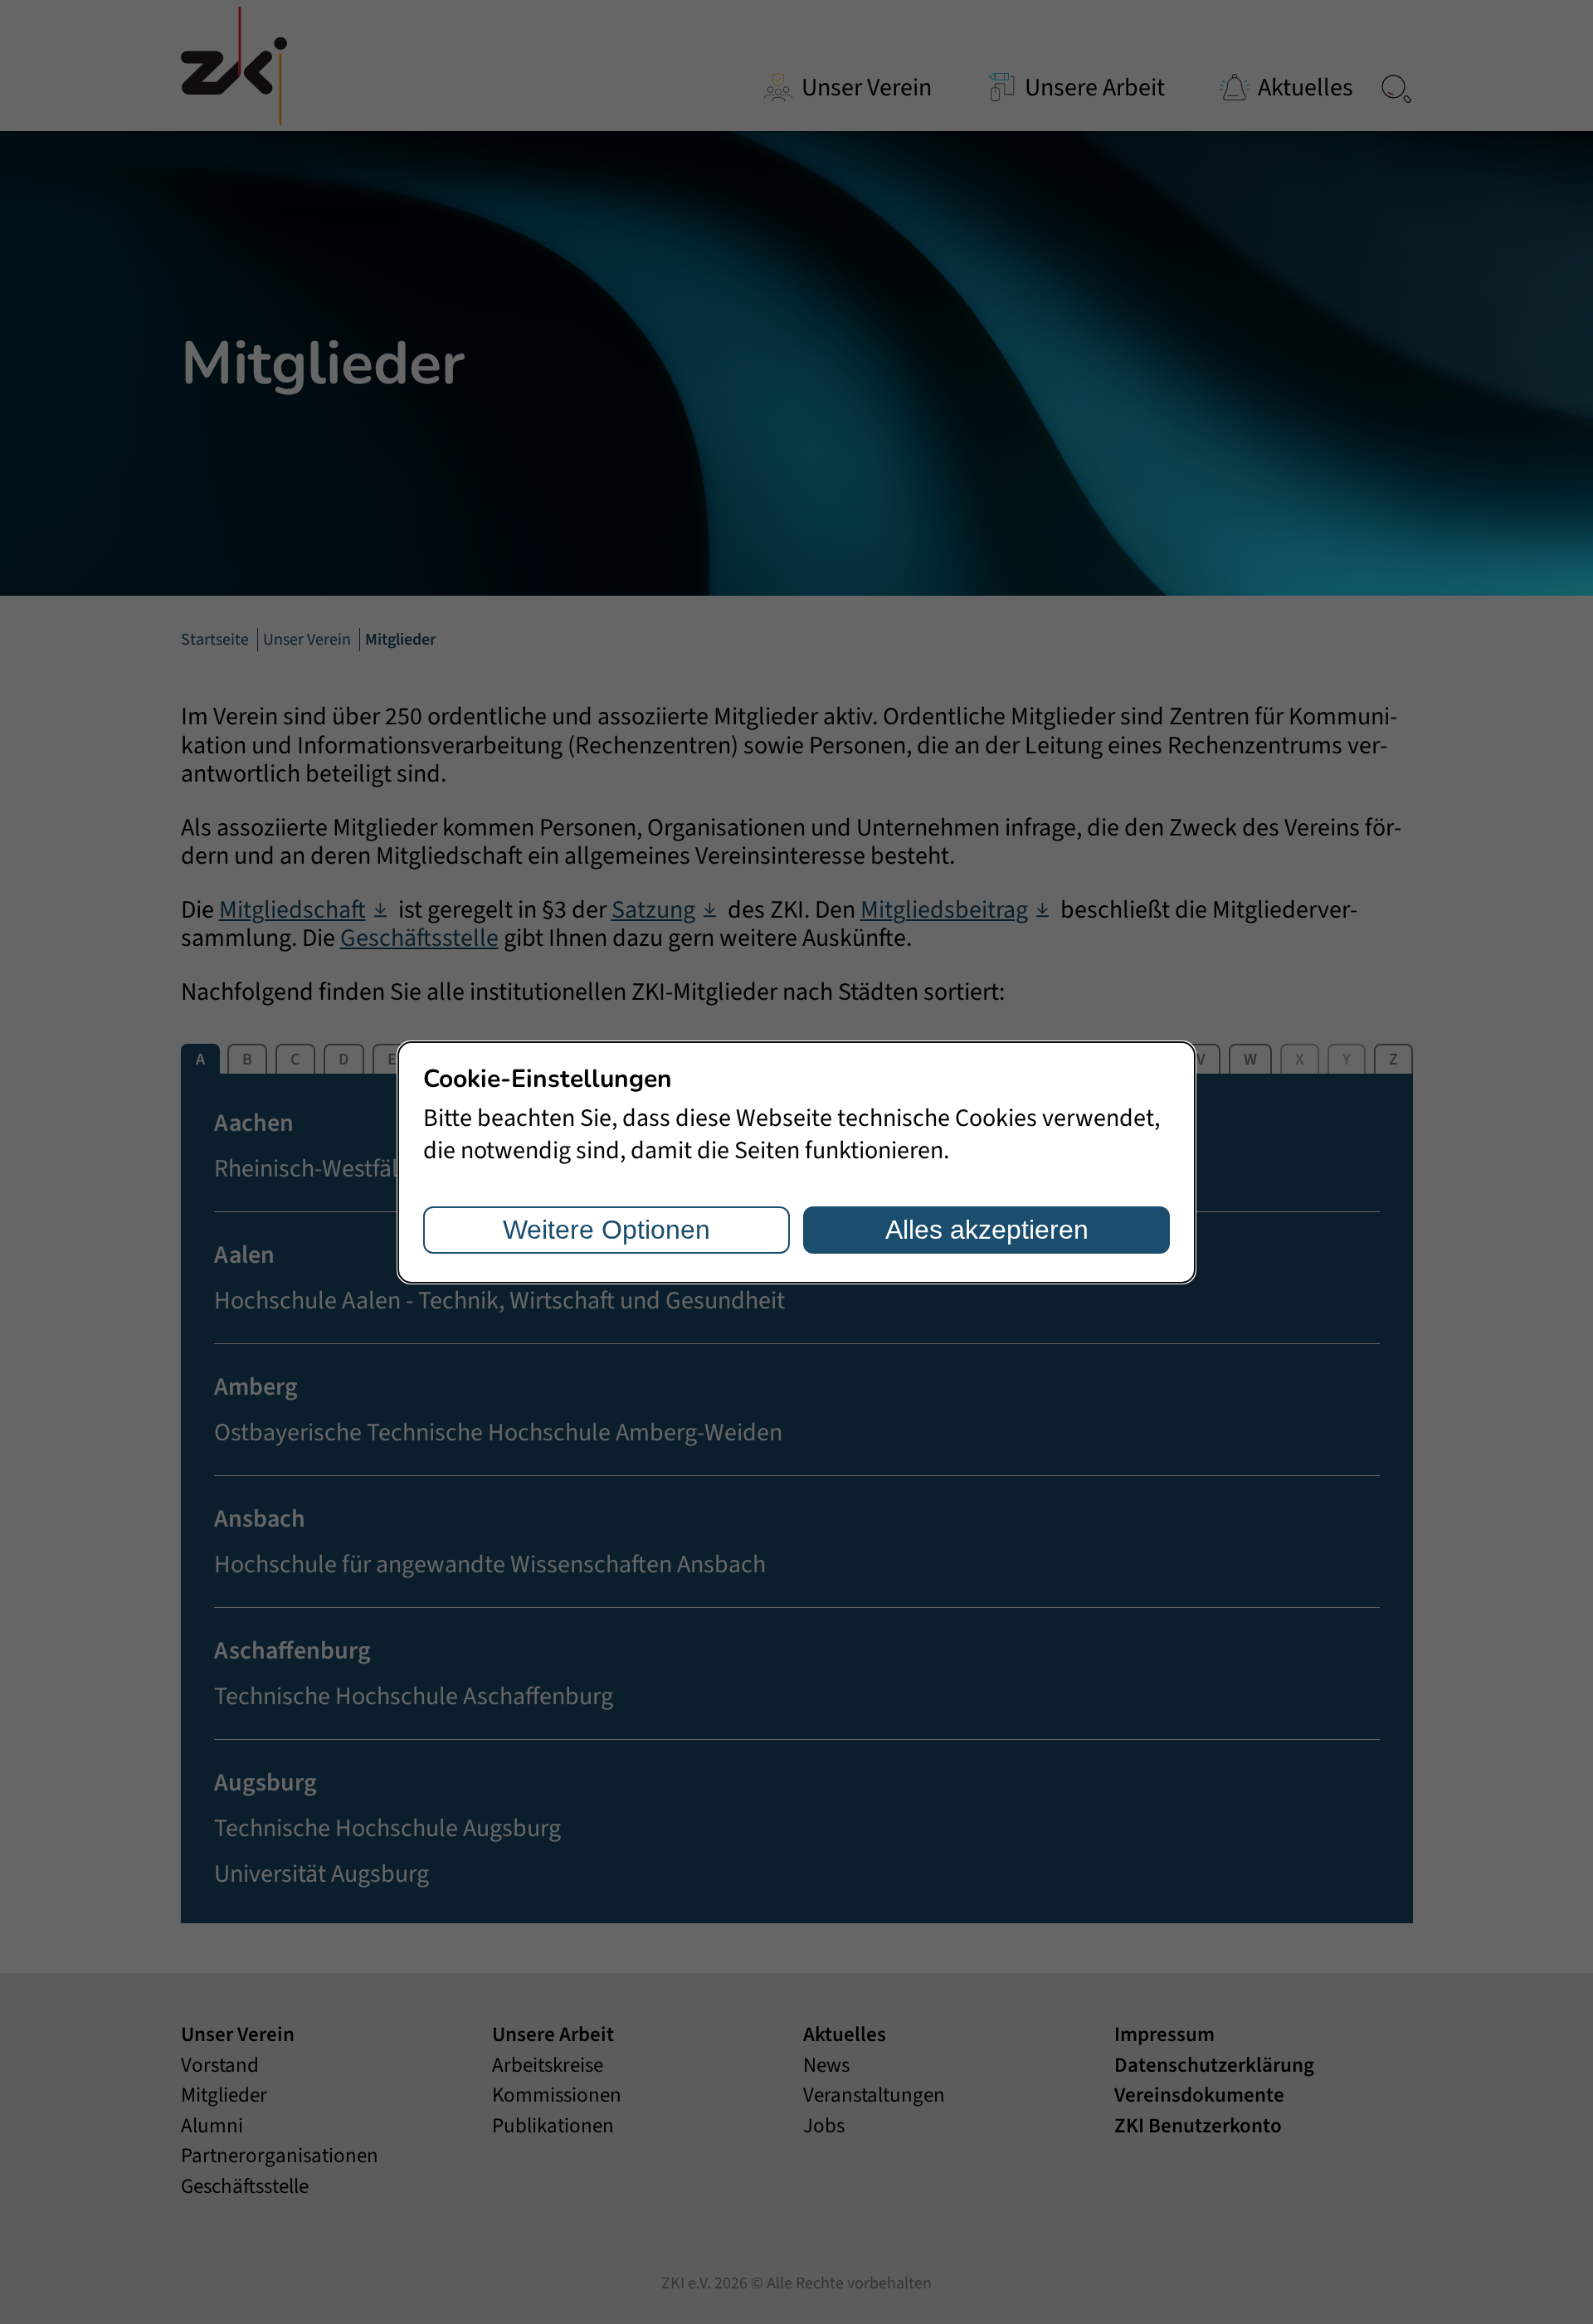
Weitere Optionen (607, 1230)
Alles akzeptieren (987, 1230)
